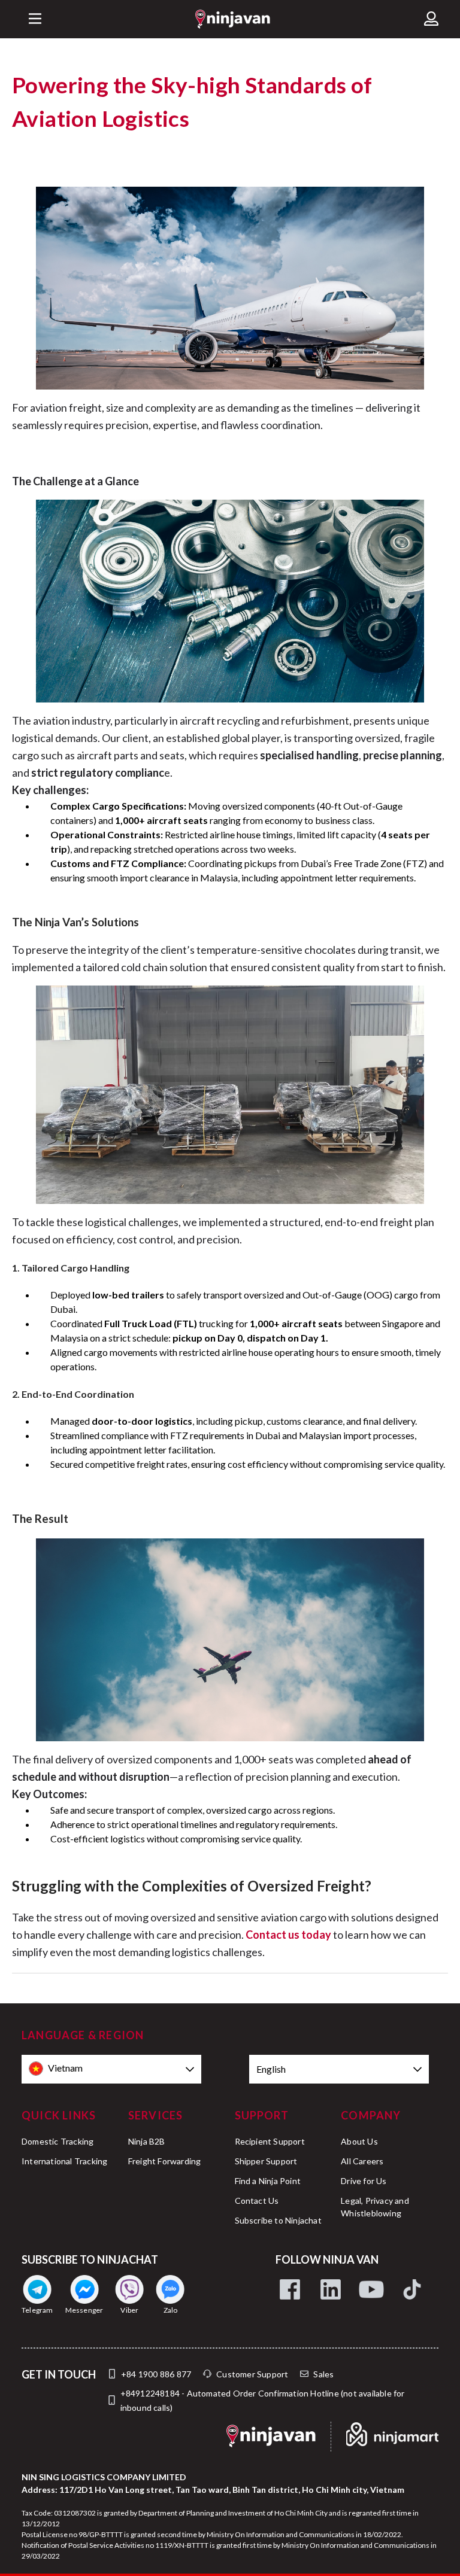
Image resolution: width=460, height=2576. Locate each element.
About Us (359, 2141)
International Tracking (64, 2161)
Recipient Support (270, 2141)
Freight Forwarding (165, 2161)
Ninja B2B (147, 2141)
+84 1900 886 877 (156, 2374)
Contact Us (257, 2201)
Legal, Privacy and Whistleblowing (375, 2207)
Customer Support (252, 2374)
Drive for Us (364, 2181)
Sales (323, 2374)
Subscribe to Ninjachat (278, 2220)
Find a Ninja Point (268, 2181)
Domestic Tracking (57, 2141)
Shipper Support (266, 2161)
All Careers (362, 2161)
